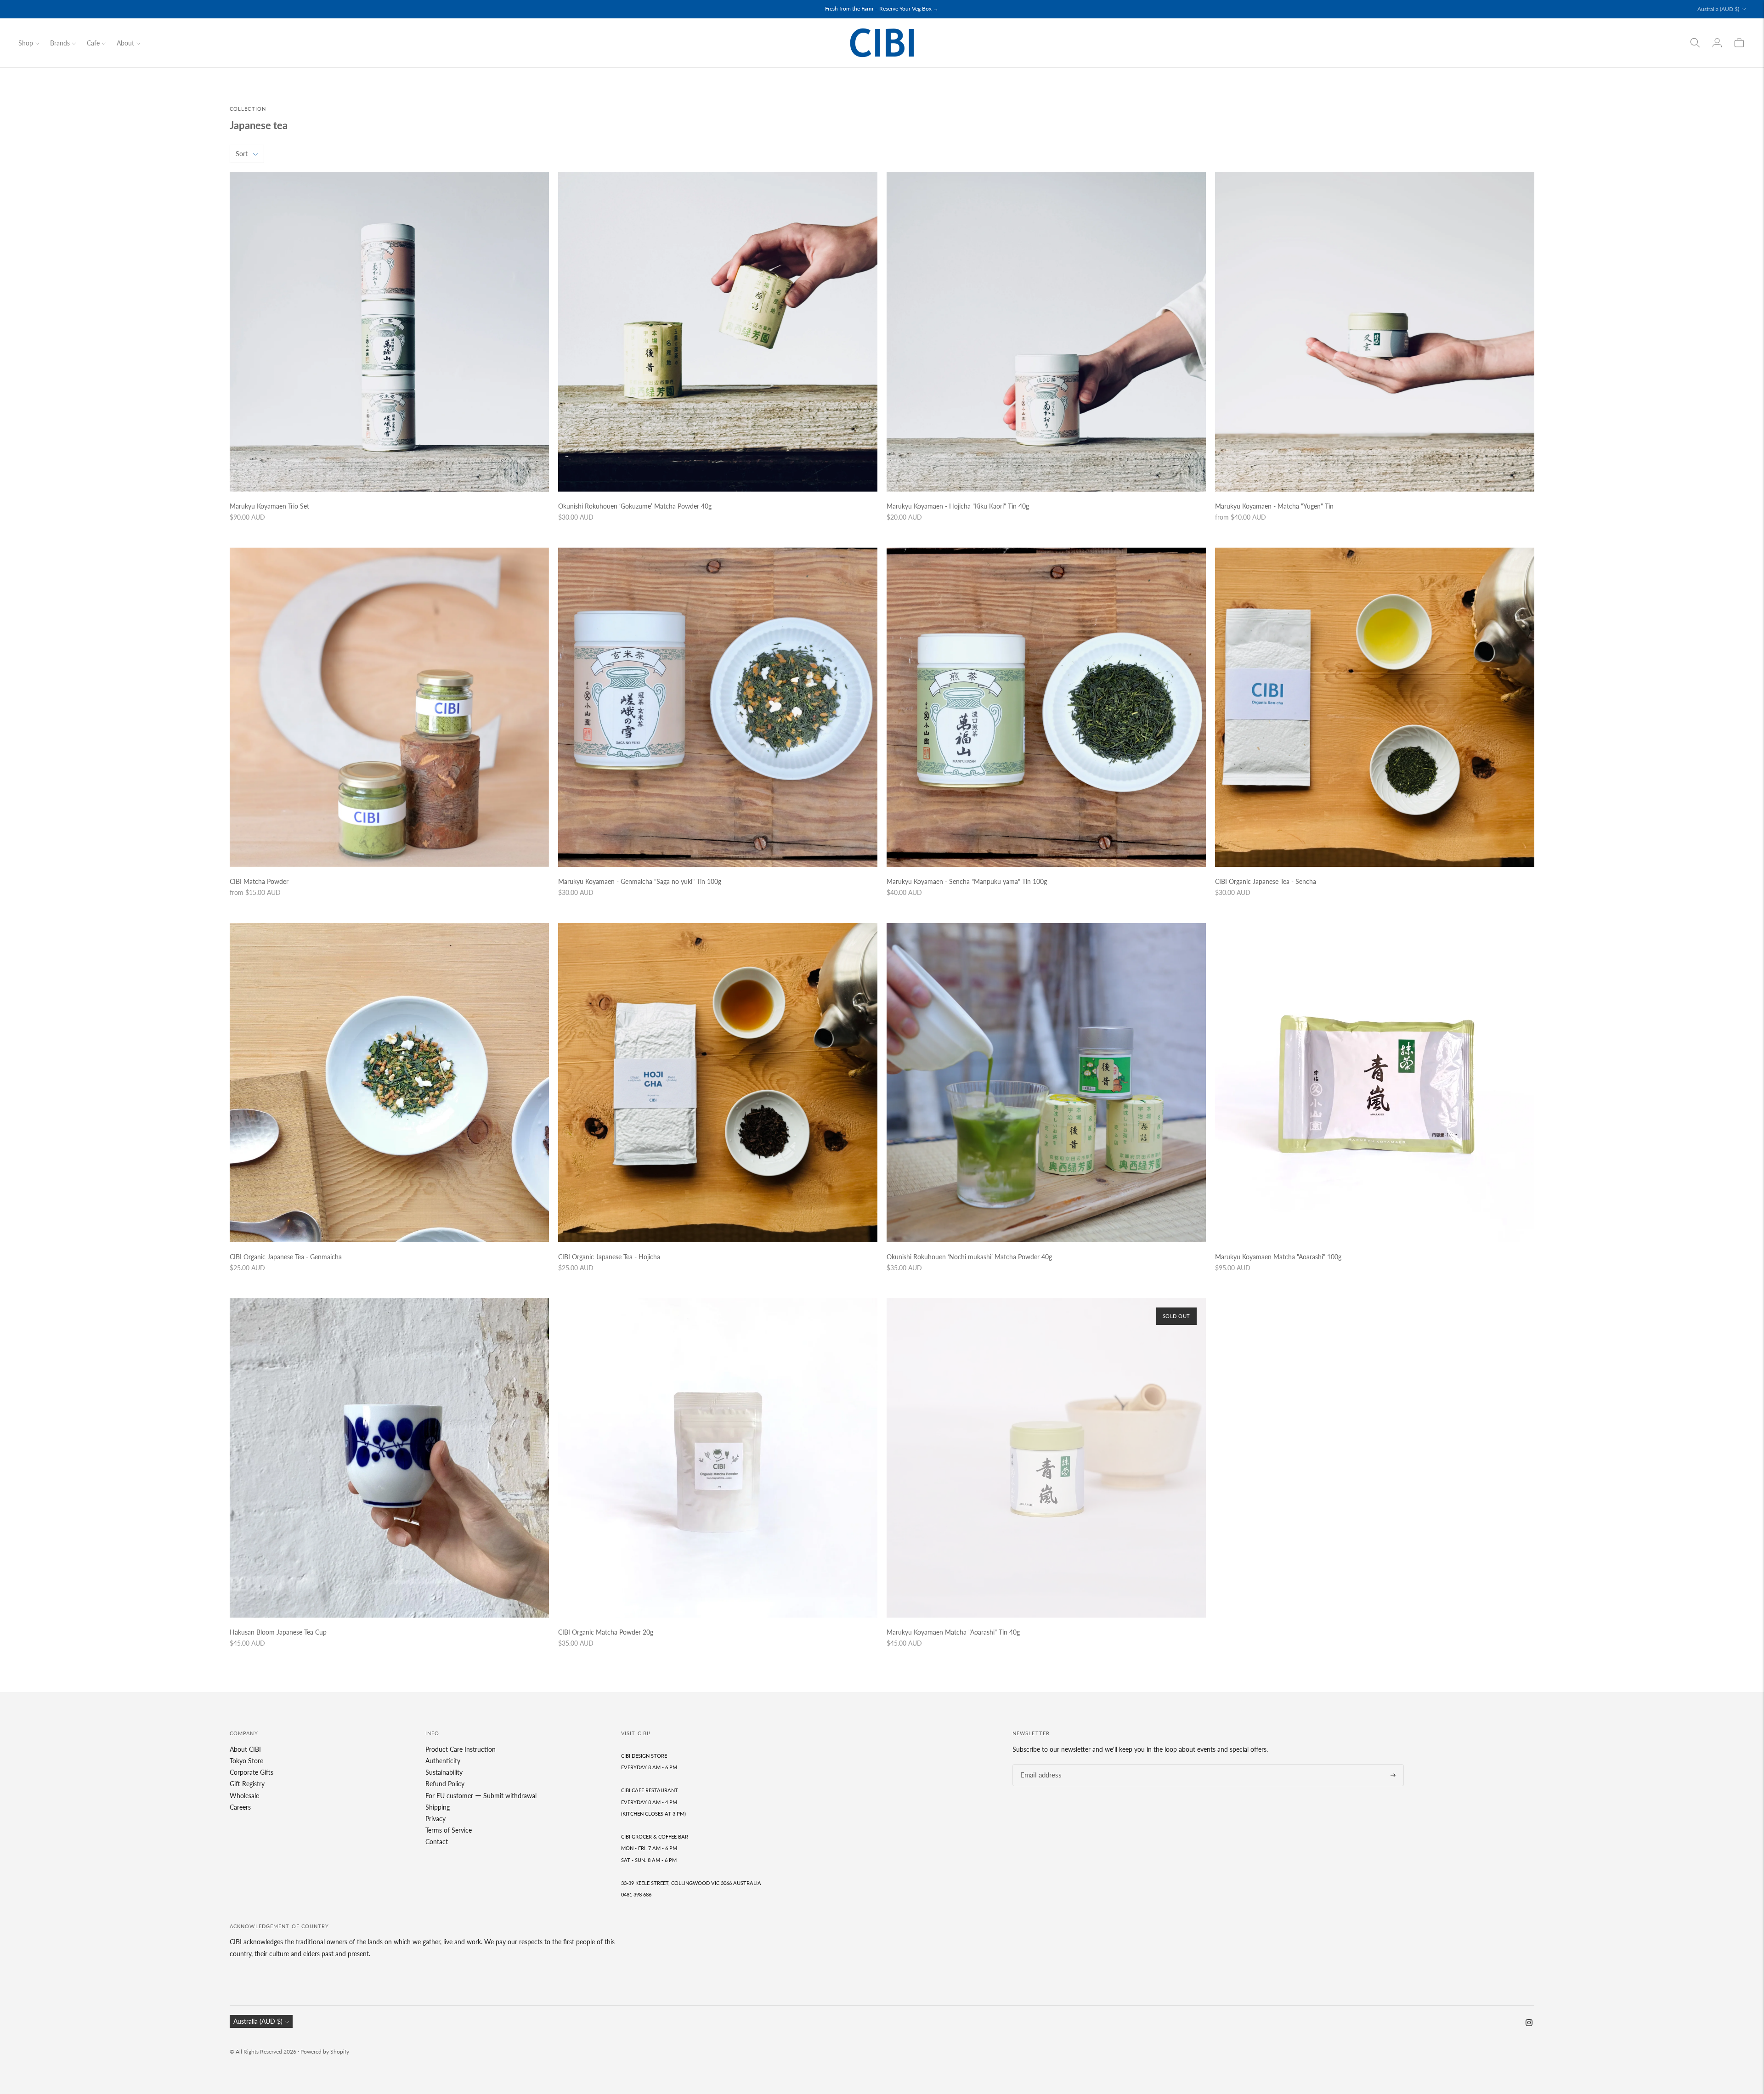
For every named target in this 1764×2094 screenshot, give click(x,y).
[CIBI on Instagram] (1529, 2023)
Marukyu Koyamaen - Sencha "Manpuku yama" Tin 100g (967, 881)
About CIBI (245, 1749)
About (125, 43)
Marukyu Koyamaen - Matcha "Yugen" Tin (1274, 506)
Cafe (93, 43)
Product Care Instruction (461, 1749)
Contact (437, 1842)
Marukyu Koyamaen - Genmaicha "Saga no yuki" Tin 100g (640, 881)
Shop (26, 43)
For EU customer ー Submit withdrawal (481, 1796)
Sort (242, 154)
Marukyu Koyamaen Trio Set (269, 506)
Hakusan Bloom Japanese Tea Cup (278, 1632)
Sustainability (444, 1772)
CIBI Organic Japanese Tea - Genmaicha (286, 1257)
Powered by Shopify (325, 2052)
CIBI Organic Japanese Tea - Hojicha (609, 1257)
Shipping (438, 1807)
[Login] (1717, 43)
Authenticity (443, 1761)
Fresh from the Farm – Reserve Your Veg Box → (882, 8)
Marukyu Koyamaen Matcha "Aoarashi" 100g (1278, 1257)
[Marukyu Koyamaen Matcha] (1046, 1458)
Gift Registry (247, 1784)
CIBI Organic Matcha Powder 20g (606, 1632)
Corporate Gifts (252, 1772)
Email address (1038, 1764)
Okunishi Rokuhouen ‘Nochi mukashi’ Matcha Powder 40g (969, 1257)
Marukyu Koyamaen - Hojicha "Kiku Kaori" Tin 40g (958, 506)
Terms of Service (449, 1830)
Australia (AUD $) (1718, 9)
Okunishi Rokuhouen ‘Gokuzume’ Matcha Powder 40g (635, 506)
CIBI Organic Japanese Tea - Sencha (1266, 881)
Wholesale (244, 1796)
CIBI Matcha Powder (259, 881)
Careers (240, 1807)
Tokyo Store (246, 1761)
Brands (60, 43)
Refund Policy (445, 1784)
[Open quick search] (1695, 43)
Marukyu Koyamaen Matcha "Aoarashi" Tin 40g (953, 1632)
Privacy (435, 1819)
